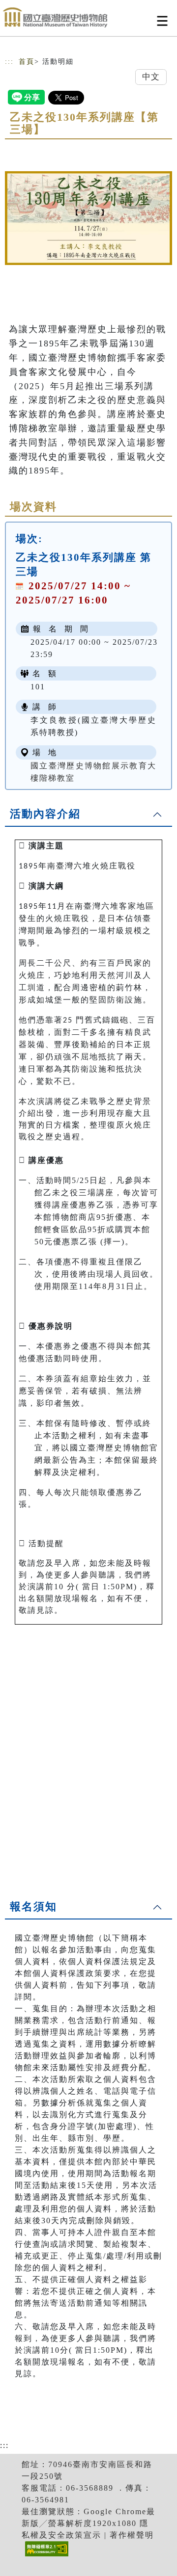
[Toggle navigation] (162, 21)
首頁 (27, 62)
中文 (151, 77)
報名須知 (33, 1906)
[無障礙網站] (45, 2556)
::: (9, 62)
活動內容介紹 (45, 814)
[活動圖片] (88, 218)
